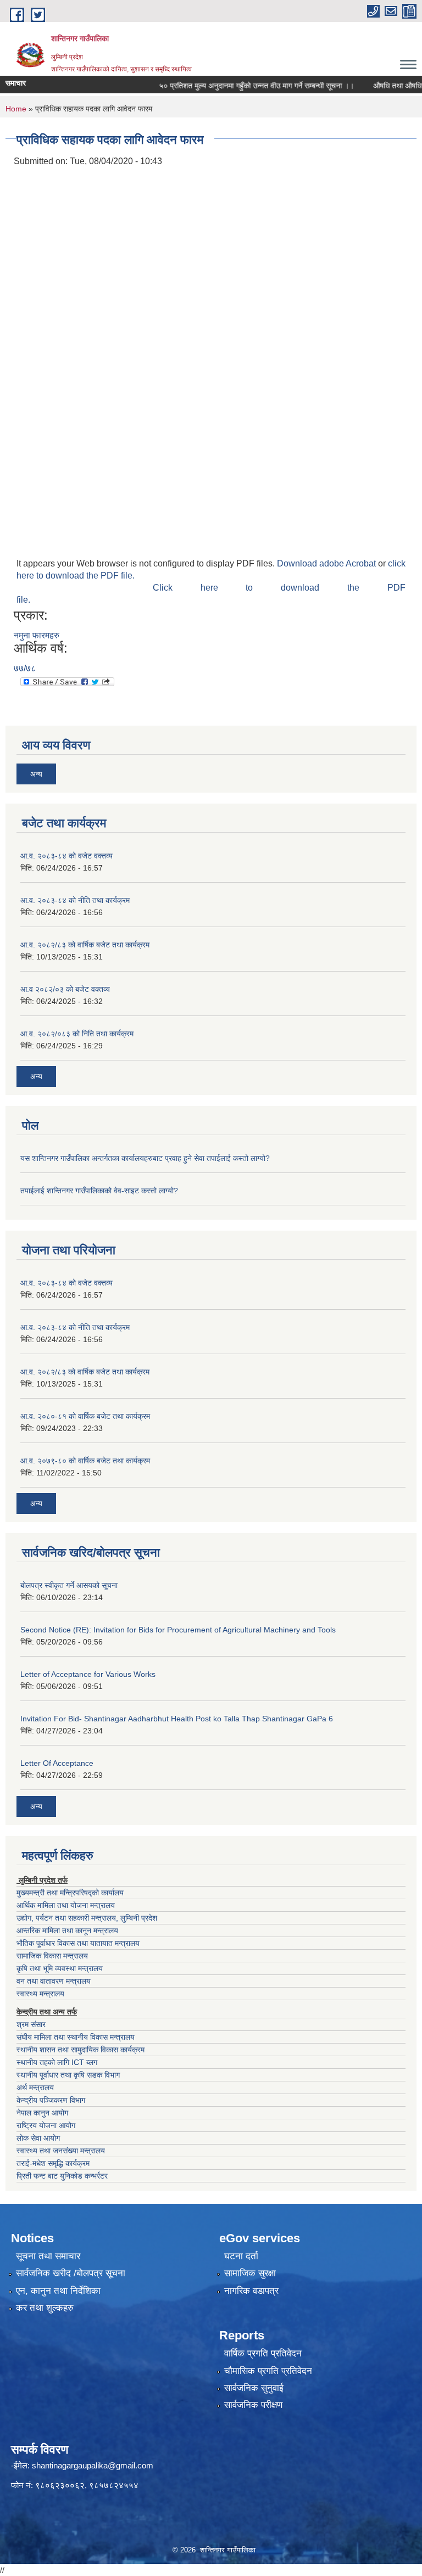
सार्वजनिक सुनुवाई (254, 2388)
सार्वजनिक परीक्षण (253, 2405)
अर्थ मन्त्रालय (35, 2087)
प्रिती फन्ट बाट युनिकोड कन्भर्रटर (62, 2176)
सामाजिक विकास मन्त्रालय (52, 1956)
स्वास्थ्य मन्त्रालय (40, 1994)
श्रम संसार (31, 2024)
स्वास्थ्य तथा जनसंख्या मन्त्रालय (61, 2151)
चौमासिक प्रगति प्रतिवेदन (268, 2371)
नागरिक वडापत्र (251, 2291)
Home (16, 109)
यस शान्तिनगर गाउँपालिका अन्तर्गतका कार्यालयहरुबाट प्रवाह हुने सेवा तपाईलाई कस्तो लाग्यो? (145, 1158)
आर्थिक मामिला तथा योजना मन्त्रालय (66, 1905)
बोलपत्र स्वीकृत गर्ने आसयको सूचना (69, 1585)
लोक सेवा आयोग (38, 2138)
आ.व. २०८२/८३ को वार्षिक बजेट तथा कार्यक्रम (85, 945)
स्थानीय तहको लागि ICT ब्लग (57, 2062)
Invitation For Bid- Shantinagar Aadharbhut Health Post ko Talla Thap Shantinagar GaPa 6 (177, 1719)
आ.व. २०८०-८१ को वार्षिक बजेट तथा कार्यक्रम (85, 1416)
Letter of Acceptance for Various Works (88, 1674)
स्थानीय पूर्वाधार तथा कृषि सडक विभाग (68, 2075)
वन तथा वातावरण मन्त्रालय (54, 1981)
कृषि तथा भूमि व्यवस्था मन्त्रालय (60, 1968)
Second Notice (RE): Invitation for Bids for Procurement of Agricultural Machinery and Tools (178, 1630)
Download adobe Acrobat (327, 563)
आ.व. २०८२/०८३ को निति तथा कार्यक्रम (77, 1034)
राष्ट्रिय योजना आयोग (46, 2125)
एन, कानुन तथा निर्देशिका (58, 2291)
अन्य (36, 774)
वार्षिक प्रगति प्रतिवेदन (263, 2353)
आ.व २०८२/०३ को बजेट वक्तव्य (65, 989)
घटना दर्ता (241, 2256)
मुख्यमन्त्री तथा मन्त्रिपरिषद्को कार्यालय (70, 1893)
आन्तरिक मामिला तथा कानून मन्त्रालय (67, 1930)
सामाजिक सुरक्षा (250, 2273)
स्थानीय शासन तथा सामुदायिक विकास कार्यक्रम (80, 2050)
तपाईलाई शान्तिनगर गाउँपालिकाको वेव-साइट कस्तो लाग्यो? (99, 1191)
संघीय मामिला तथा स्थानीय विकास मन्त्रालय (76, 2037)
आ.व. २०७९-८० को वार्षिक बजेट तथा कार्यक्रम (85, 1461)
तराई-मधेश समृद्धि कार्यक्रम (53, 2163)
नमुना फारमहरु (37, 635)
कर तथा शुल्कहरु (45, 2308)
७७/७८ (25, 668)
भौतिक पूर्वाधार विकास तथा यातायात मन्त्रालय (78, 1943)
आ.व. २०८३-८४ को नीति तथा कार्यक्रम (75, 900)
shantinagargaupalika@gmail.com (93, 2465)
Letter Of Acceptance (57, 1763)
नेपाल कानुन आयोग (42, 2113)
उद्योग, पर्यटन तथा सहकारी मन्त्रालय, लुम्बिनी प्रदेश (87, 1918)
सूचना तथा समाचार (48, 2256)
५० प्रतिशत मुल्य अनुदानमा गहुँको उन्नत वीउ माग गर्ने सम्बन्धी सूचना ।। (238, 86)
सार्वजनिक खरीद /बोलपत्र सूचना (71, 2273)
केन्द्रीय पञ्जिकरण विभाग (51, 2100)
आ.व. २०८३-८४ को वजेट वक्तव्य (66, 856)
